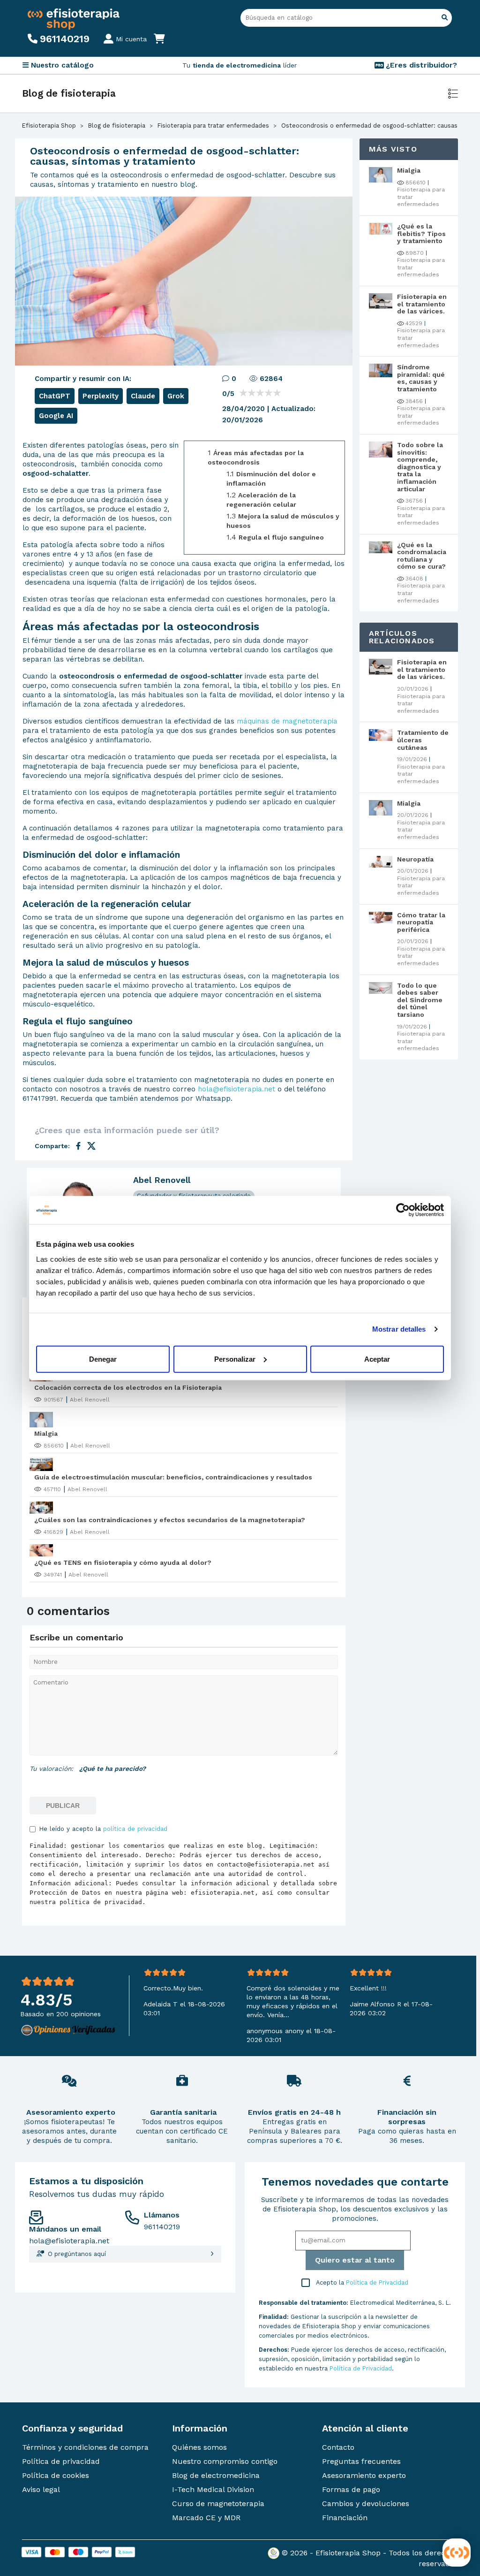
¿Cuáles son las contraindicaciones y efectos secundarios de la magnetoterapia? (170, 1520)
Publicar (63, 1806)
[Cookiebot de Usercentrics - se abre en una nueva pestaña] (403, 1210)
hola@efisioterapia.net (236, 1089)
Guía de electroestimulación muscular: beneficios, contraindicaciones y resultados (173, 1477)
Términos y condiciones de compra (85, 2447)
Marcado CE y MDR (206, 2518)
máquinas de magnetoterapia (287, 721)
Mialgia (46, 1433)
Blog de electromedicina (216, 2475)
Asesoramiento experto (364, 2475)
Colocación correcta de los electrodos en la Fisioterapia (128, 1387)
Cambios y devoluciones (366, 2504)
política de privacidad (135, 1829)
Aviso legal (41, 2489)
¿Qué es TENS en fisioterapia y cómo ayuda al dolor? (123, 1562)
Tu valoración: (51, 1768)
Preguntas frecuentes (361, 2461)
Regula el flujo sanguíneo (281, 537)
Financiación (345, 2518)
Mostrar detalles (399, 1329)
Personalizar (235, 1359)
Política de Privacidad (377, 2283)
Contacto (338, 2447)
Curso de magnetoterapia (218, 2504)
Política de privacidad (61, 2461)
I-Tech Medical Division (213, 2489)
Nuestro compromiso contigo (225, 2461)
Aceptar (377, 1359)
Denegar (103, 1359)
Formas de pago (351, 2489)
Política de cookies (56, 2475)
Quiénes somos (199, 2447)
